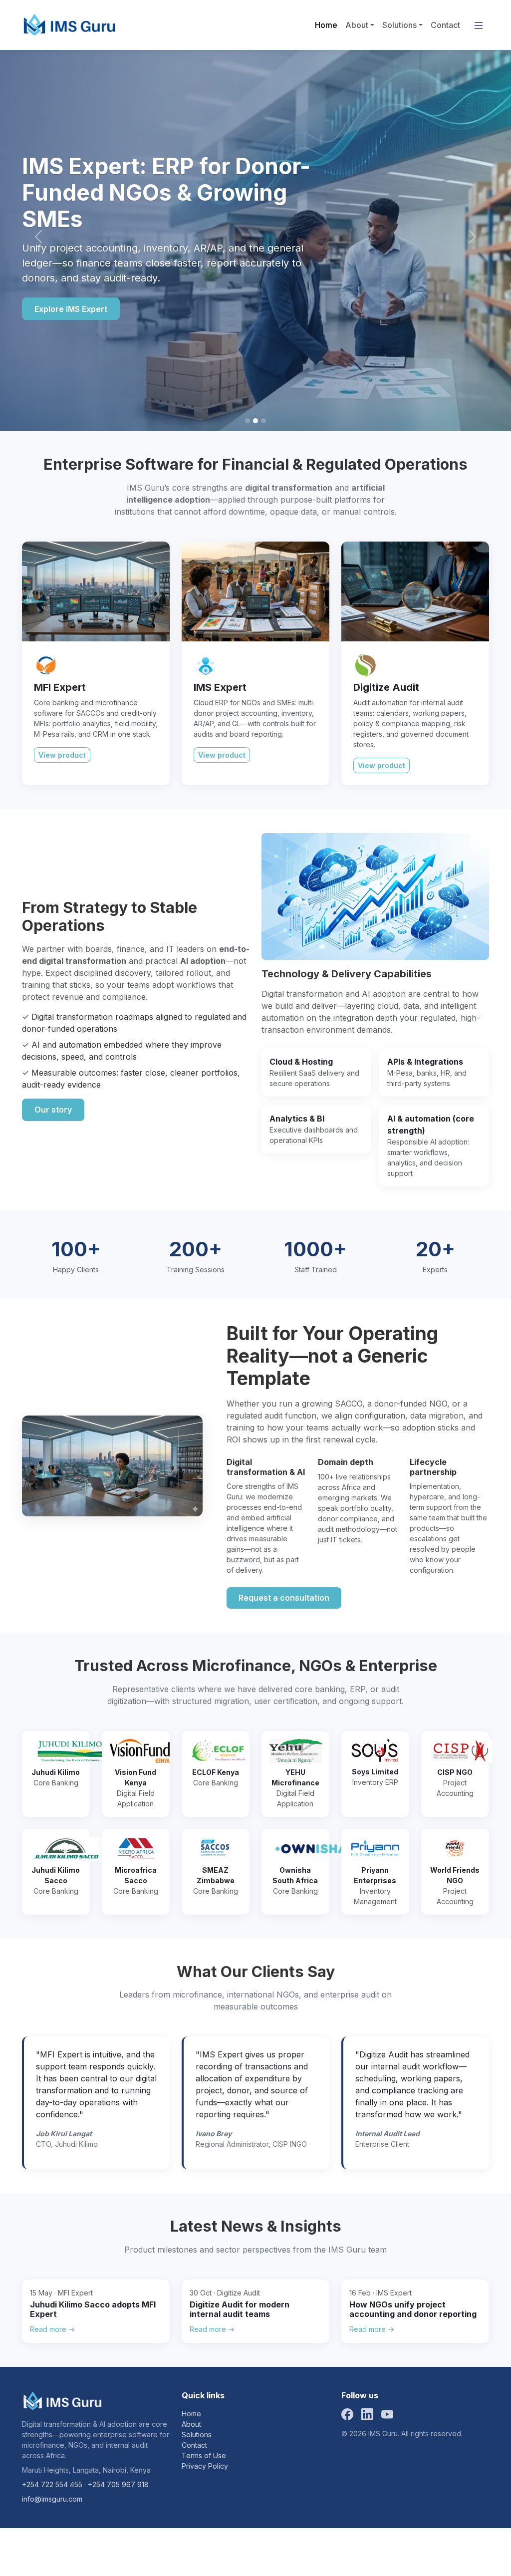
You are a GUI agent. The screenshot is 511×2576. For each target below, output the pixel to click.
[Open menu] (479, 25)
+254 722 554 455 (52, 2484)
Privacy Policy (205, 2466)
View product (62, 755)
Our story (53, 1110)
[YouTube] (387, 2414)
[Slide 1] (248, 421)
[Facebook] (347, 2414)
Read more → (52, 2329)
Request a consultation (284, 1598)
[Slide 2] (255, 421)
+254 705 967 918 (118, 2484)
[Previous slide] (38, 237)
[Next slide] (473, 237)
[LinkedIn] (367, 2414)
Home (326, 25)
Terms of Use (204, 2455)
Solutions (399, 25)
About (357, 25)
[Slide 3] (263, 421)
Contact (445, 25)
